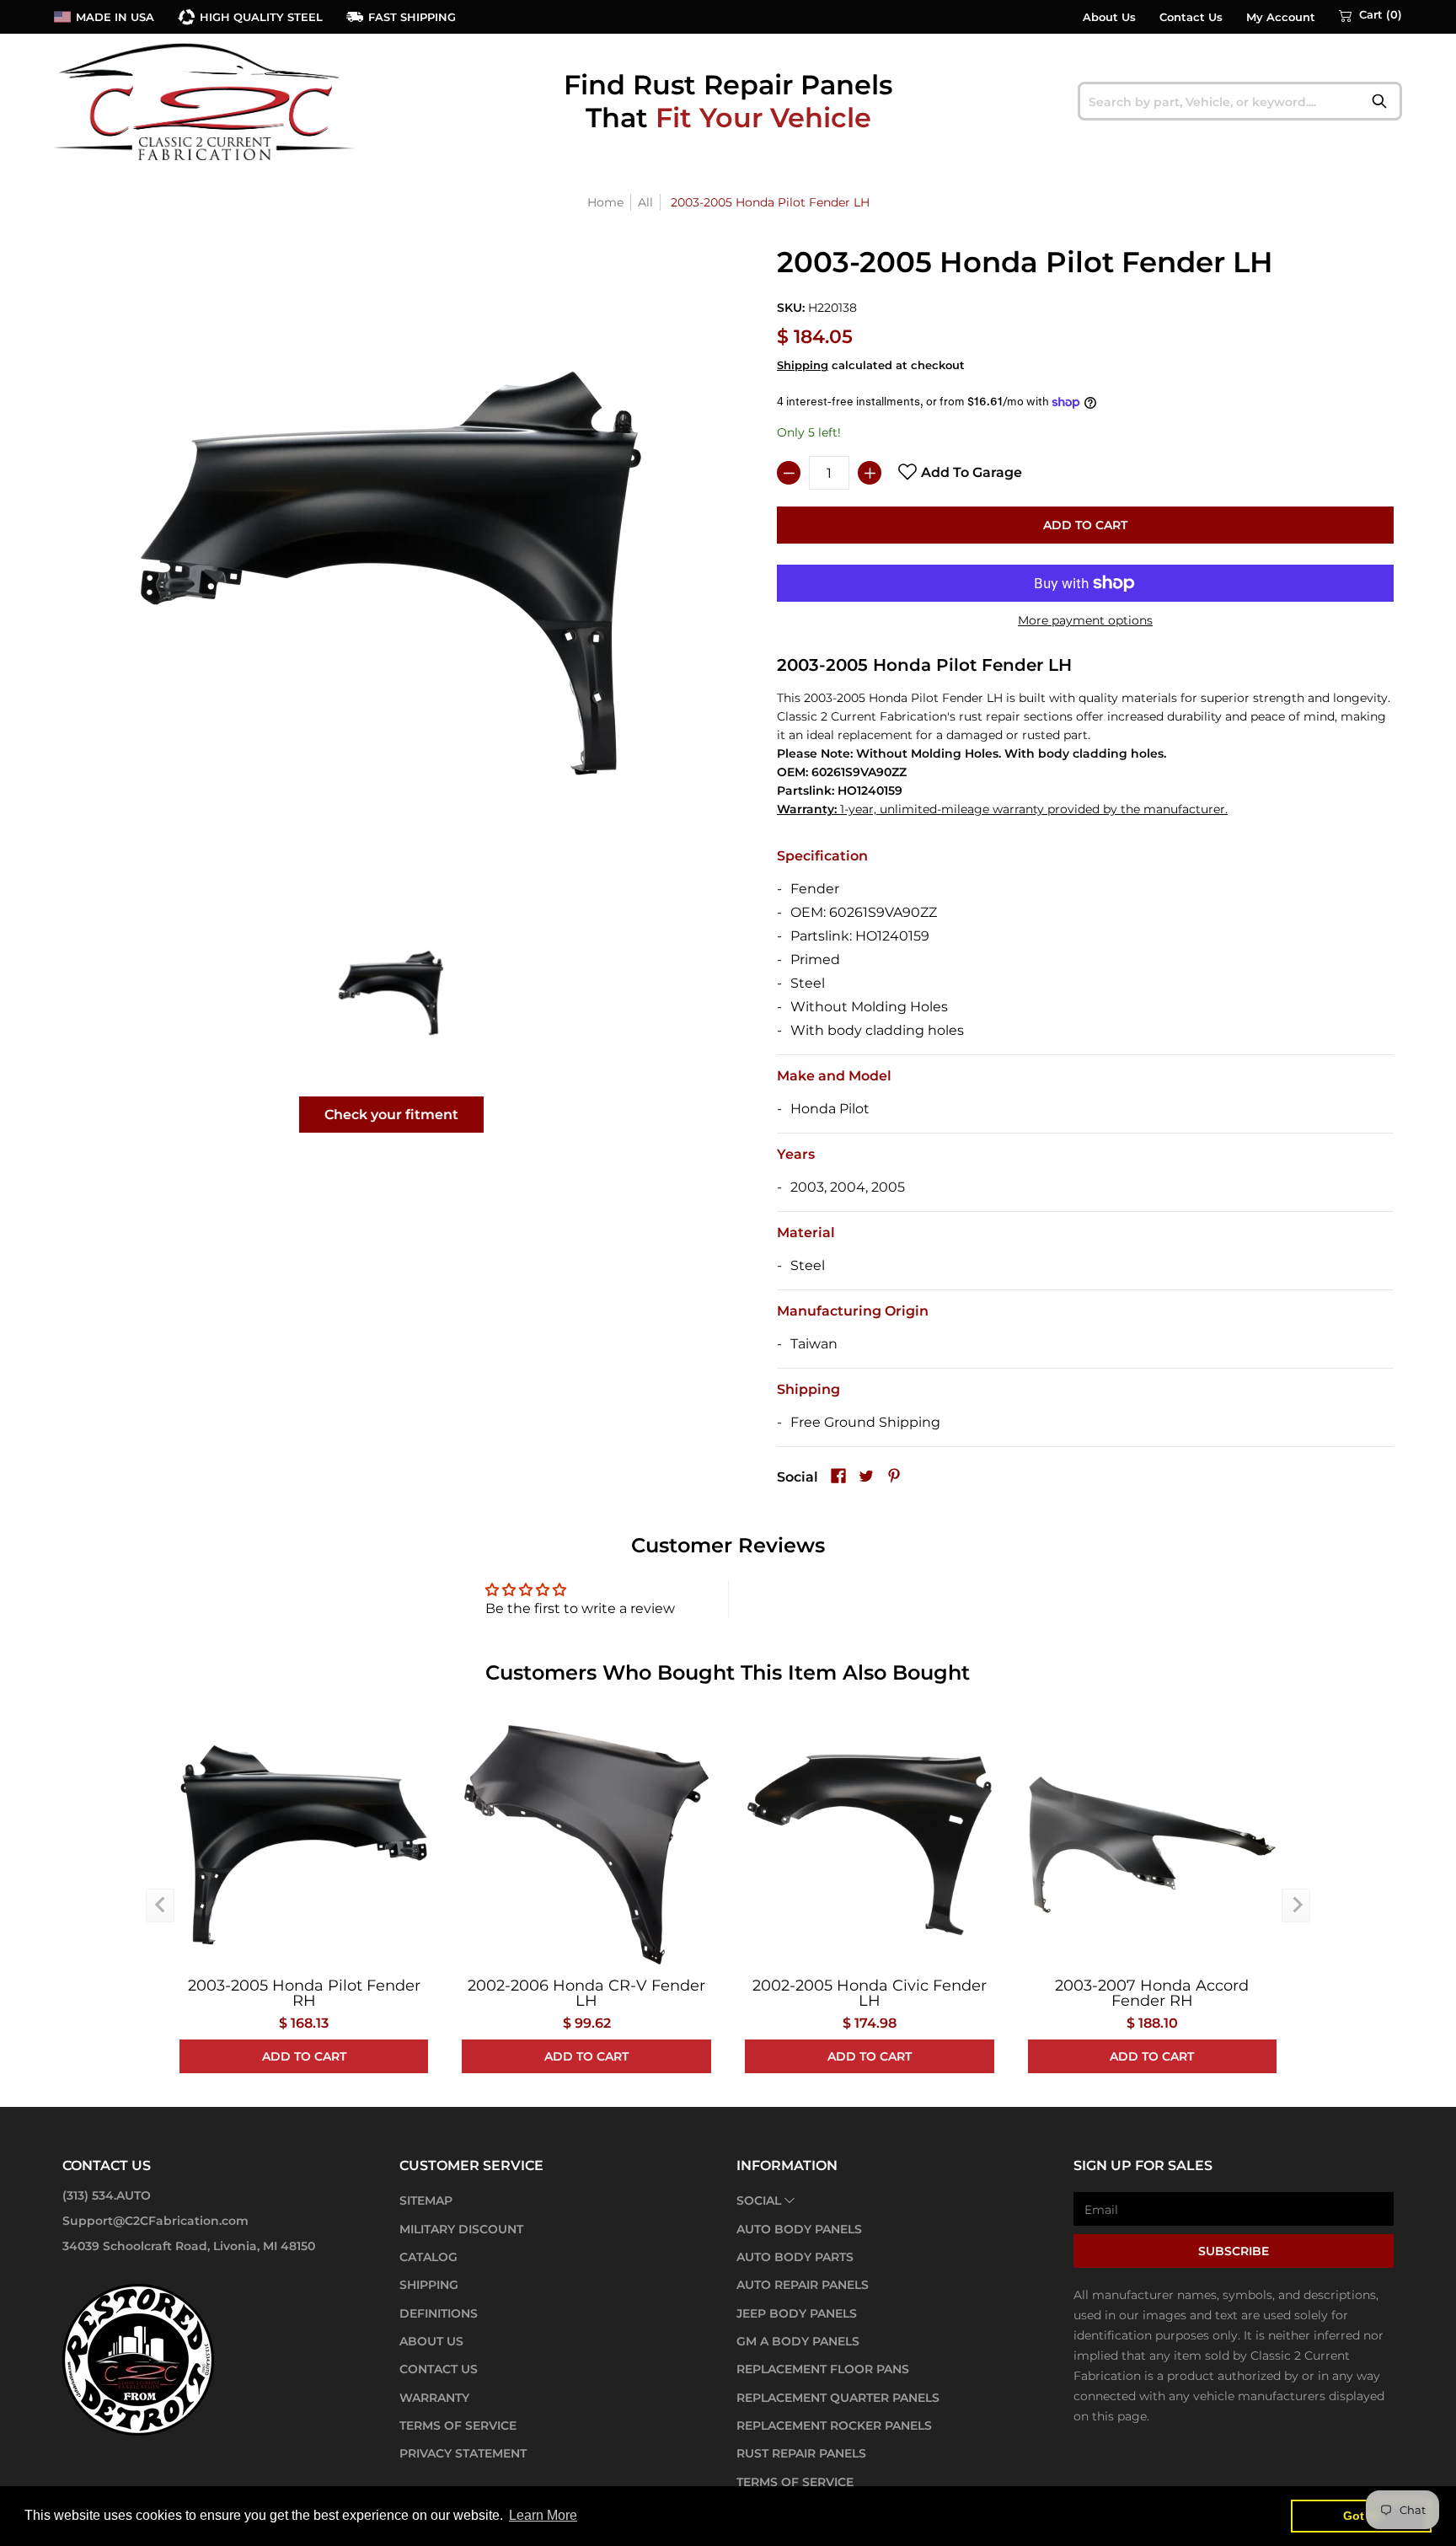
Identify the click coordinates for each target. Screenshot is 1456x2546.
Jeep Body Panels (797, 2313)
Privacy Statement (463, 2453)
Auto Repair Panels (803, 2285)
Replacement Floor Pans (823, 2369)
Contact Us (1191, 17)
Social (759, 2200)
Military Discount (461, 2229)
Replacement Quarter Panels (838, 2398)
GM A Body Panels (798, 2341)
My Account (1281, 17)
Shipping (803, 365)
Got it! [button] (1361, 2516)
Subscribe (1234, 2251)
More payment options (1085, 620)
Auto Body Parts (795, 2257)
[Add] (870, 473)
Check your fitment (391, 1115)
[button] (1370, 15)
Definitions (439, 2313)
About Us (1109, 17)
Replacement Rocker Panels (834, 2425)
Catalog (428, 2257)
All (645, 202)
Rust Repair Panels (801, 2453)
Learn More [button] (543, 2515)
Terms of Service (458, 2425)
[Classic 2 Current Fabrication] (206, 101)
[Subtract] (789, 473)
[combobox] (1240, 101)
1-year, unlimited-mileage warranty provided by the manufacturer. (1002, 809)
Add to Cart (1085, 525)
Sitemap (426, 2200)
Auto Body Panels (799, 2229)
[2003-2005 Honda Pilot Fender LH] (391, 992)
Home (605, 202)
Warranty (434, 2398)
